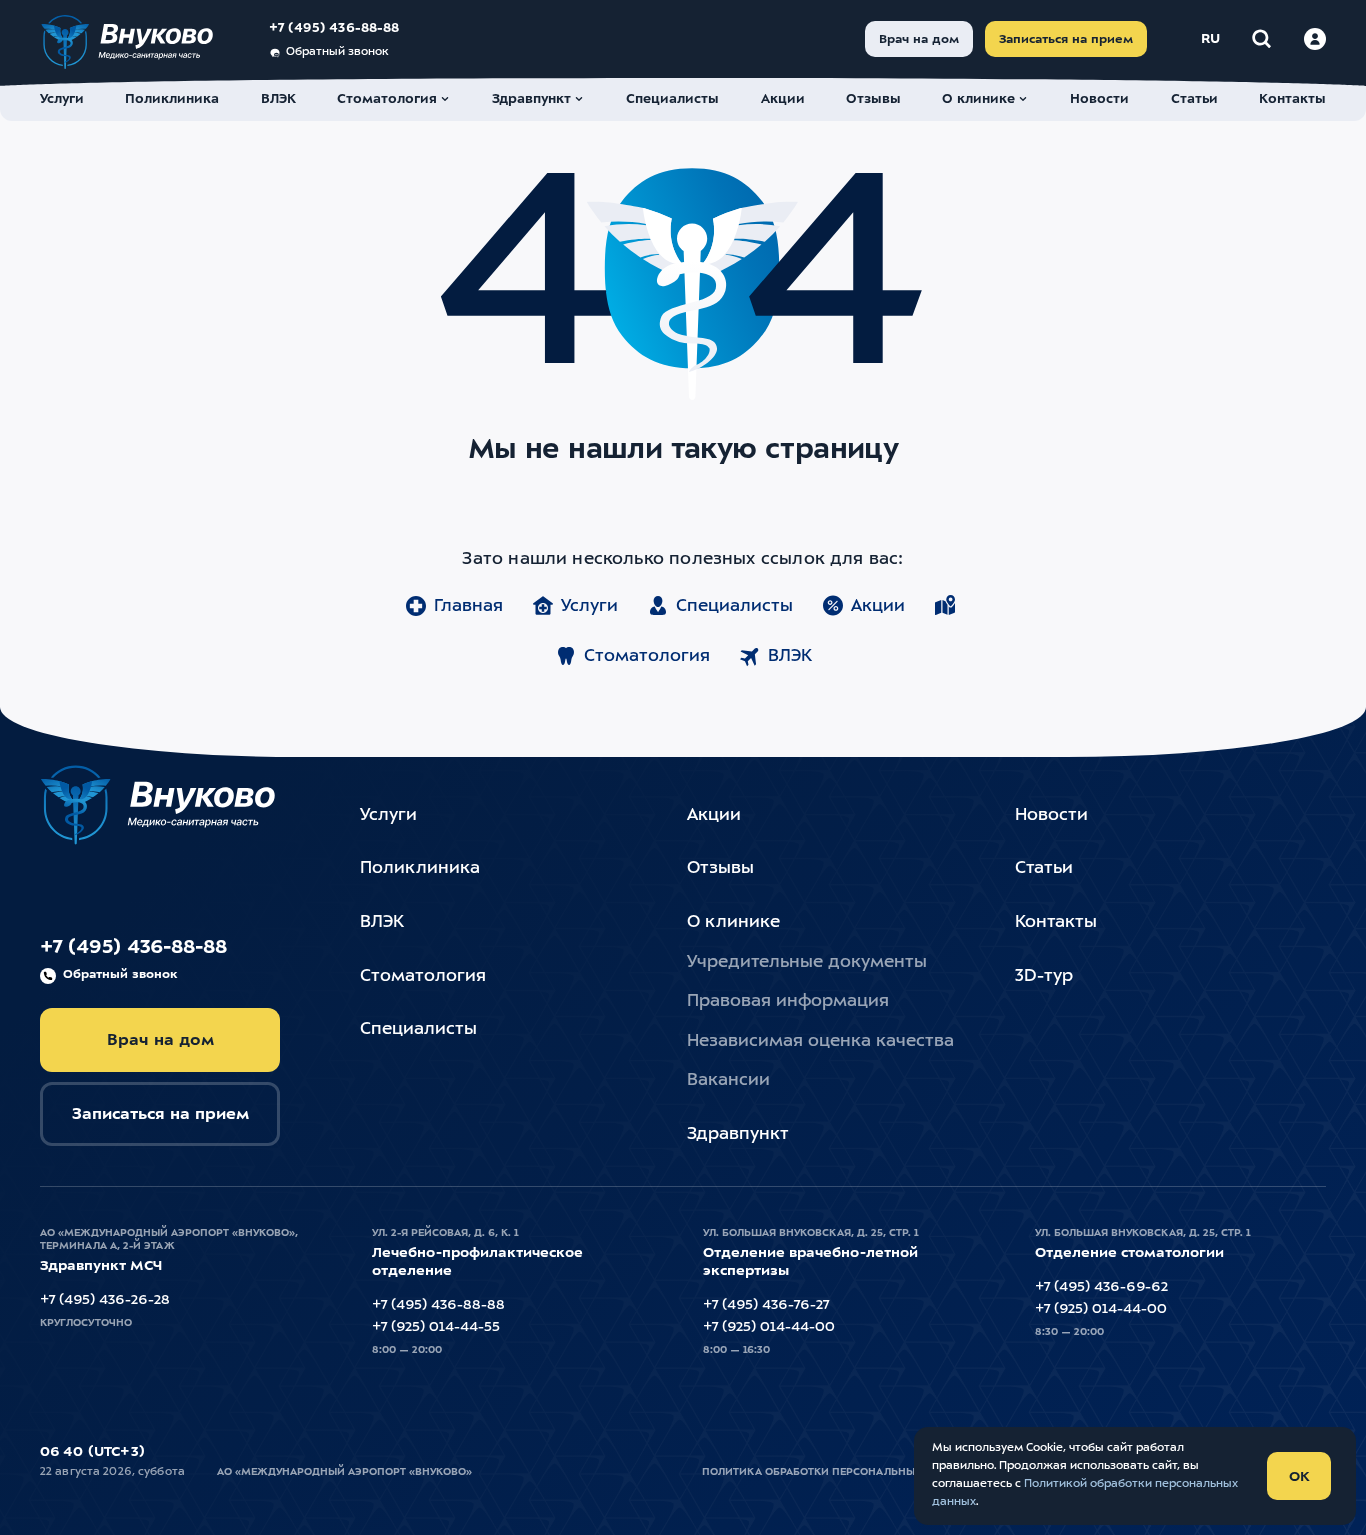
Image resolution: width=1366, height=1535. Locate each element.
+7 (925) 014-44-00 (769, 1327)
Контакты (1056, 922)
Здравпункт (738, 1134)
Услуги (589, 606)
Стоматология (647, 656)
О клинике (733, 922)
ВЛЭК (790, 656)
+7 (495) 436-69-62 (1101, 1287)
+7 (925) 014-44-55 (436, 1327)
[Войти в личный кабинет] (1315, 39)
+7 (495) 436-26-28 (105, 1300)
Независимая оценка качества (820, 1041)
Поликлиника (420, 868)
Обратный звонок (337, 52)
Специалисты (734, 606)
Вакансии (728, 1080)
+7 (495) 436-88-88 (334, 28)
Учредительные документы (807, 962)
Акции (878, 606)
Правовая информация (788, 1001)
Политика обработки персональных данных (837, 1472)
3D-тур (1044, 976)
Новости (1051, 815)
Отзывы (720, 868)
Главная (468, 606)
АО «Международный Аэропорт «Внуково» (344, 1472)
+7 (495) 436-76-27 (766, 1305)
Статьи (1044, 868)
